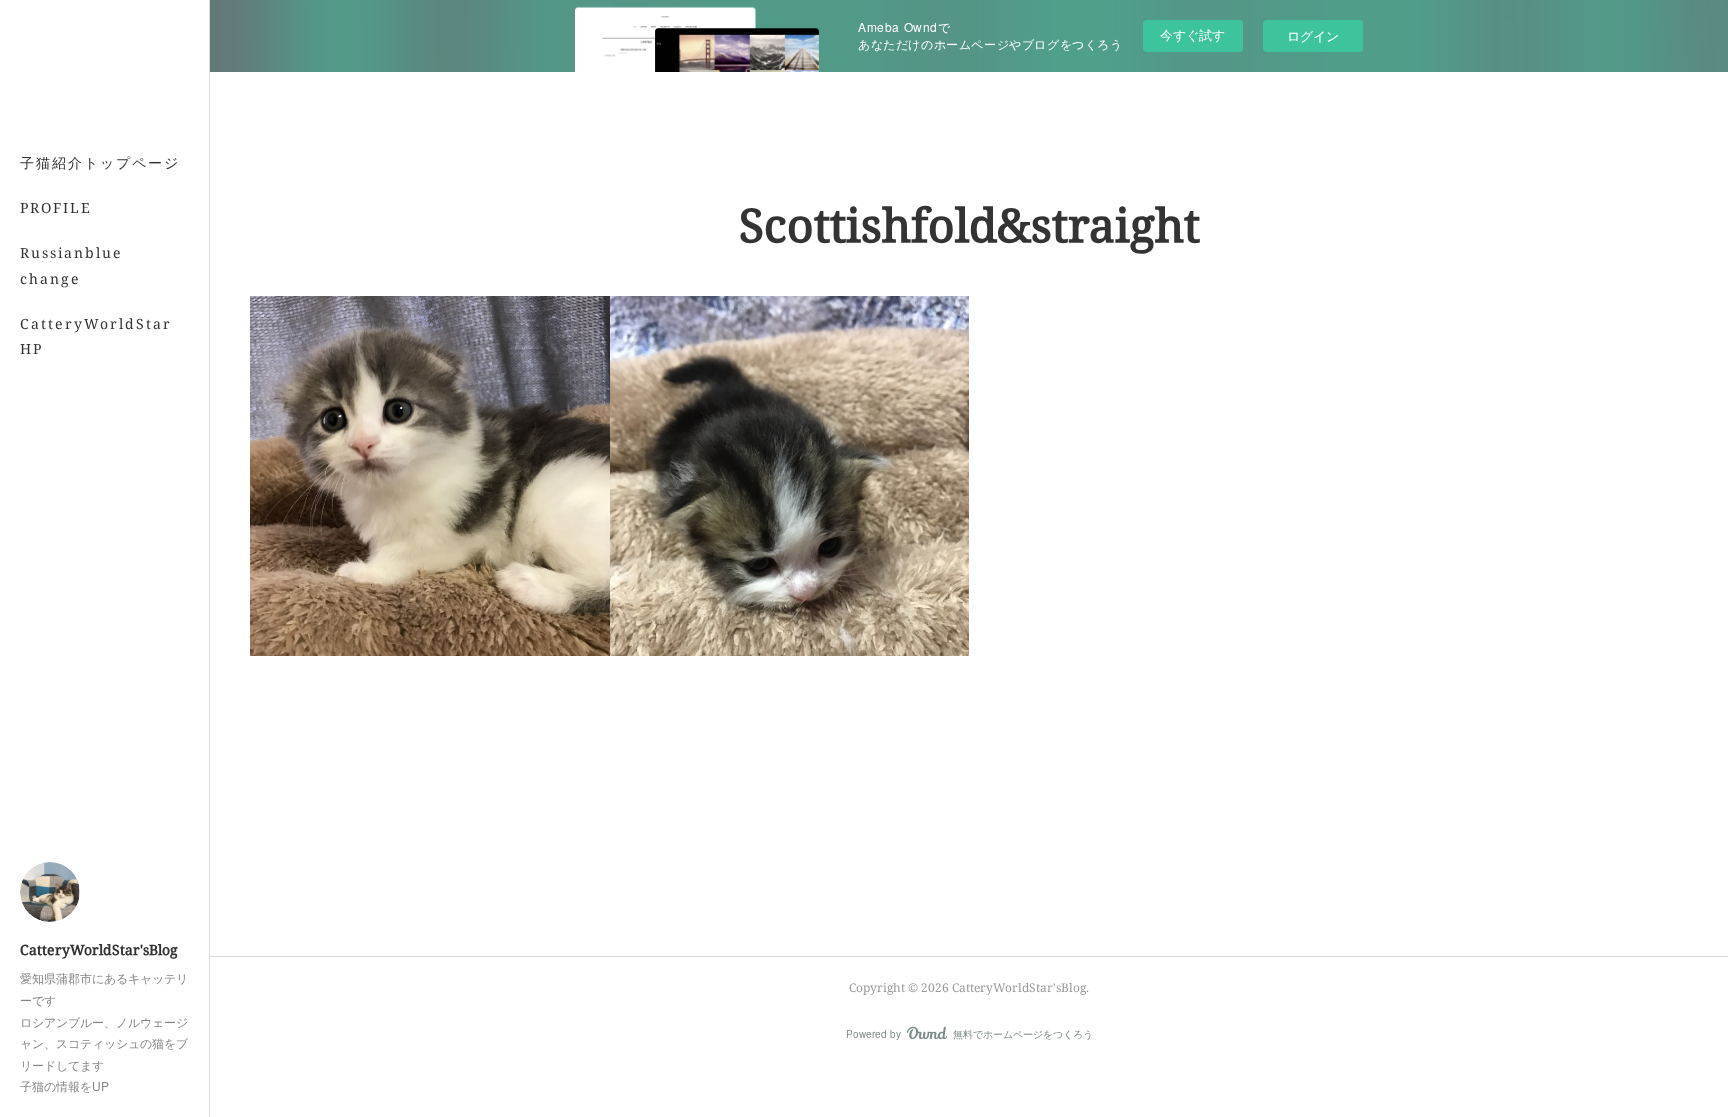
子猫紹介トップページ (100, 162)
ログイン (1313, 35)
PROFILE (56, 207)
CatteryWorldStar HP (96, 336)
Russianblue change (71, 265)
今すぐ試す (1192, 34)
